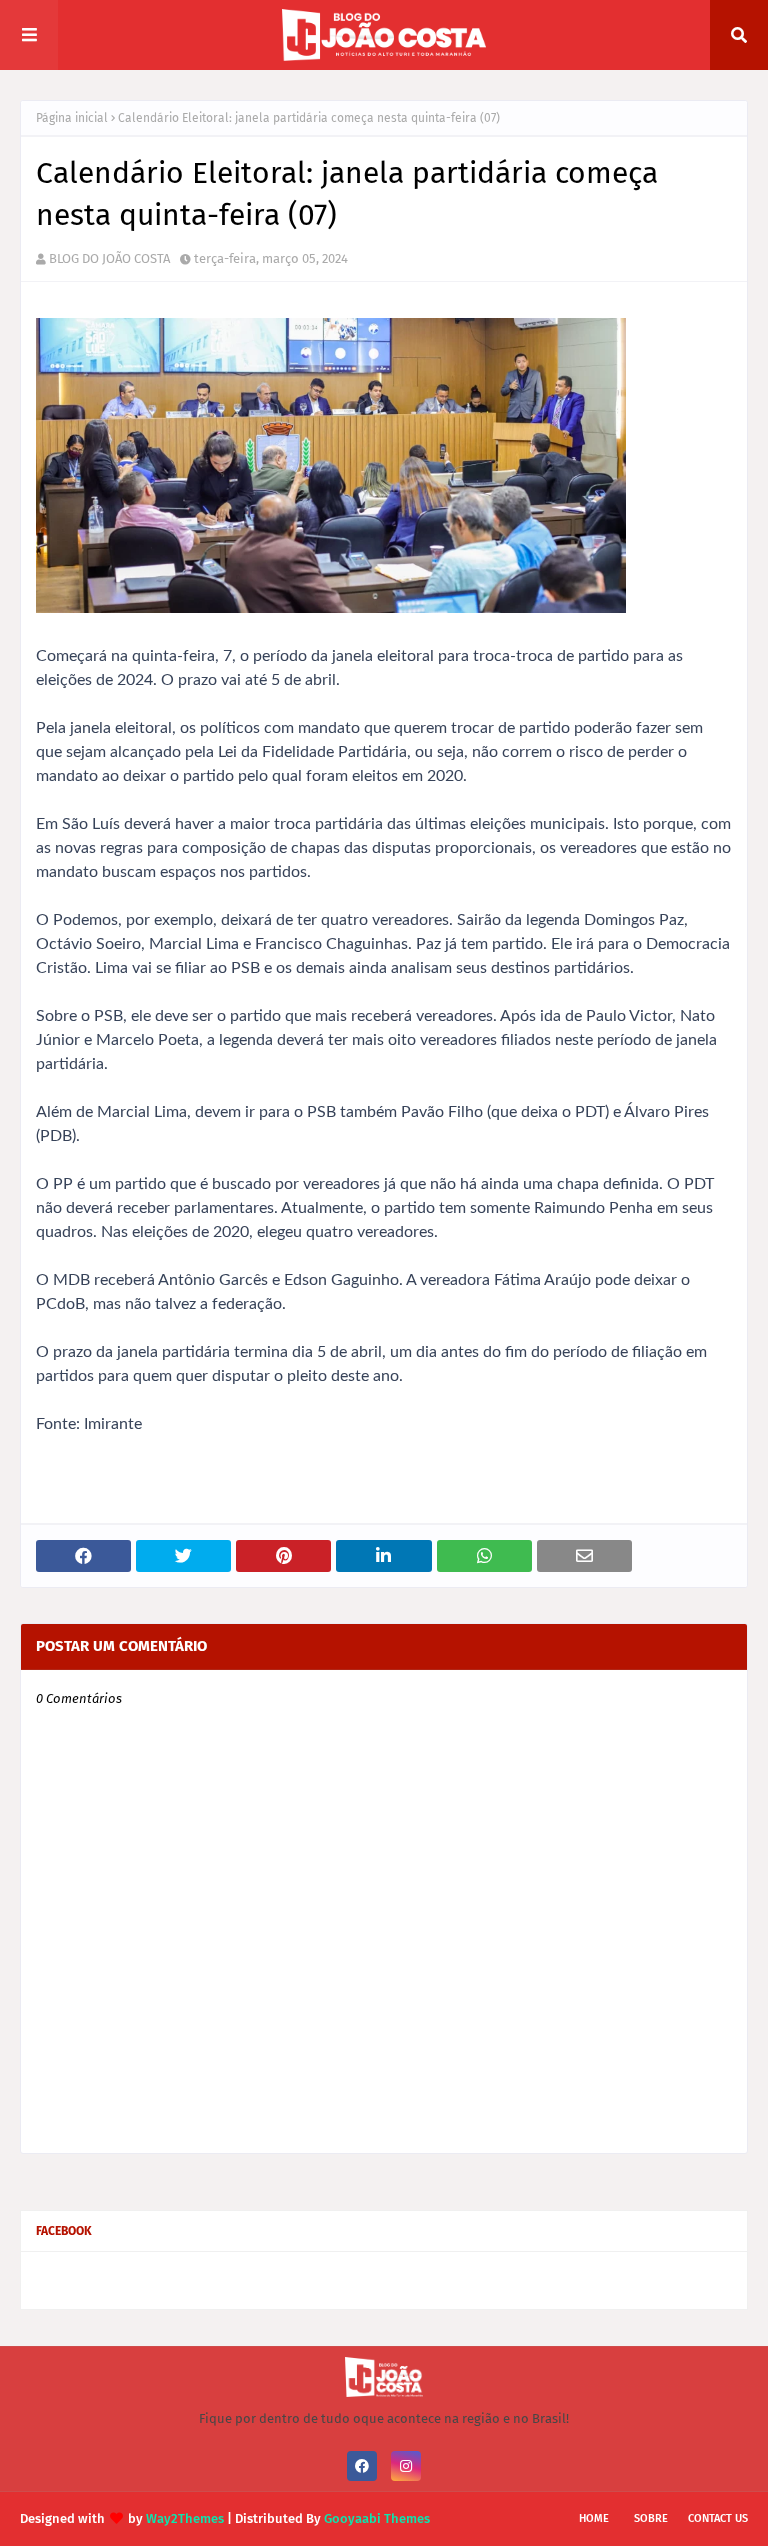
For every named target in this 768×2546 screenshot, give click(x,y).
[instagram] (406, 2466)
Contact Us (718, 2518)
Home (594, 2518)
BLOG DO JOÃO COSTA (109, 258)
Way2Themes (185, 2518)
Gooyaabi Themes (377, 2518)
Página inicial (72, 118)
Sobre (651, 2518)
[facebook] (362, 2466)
